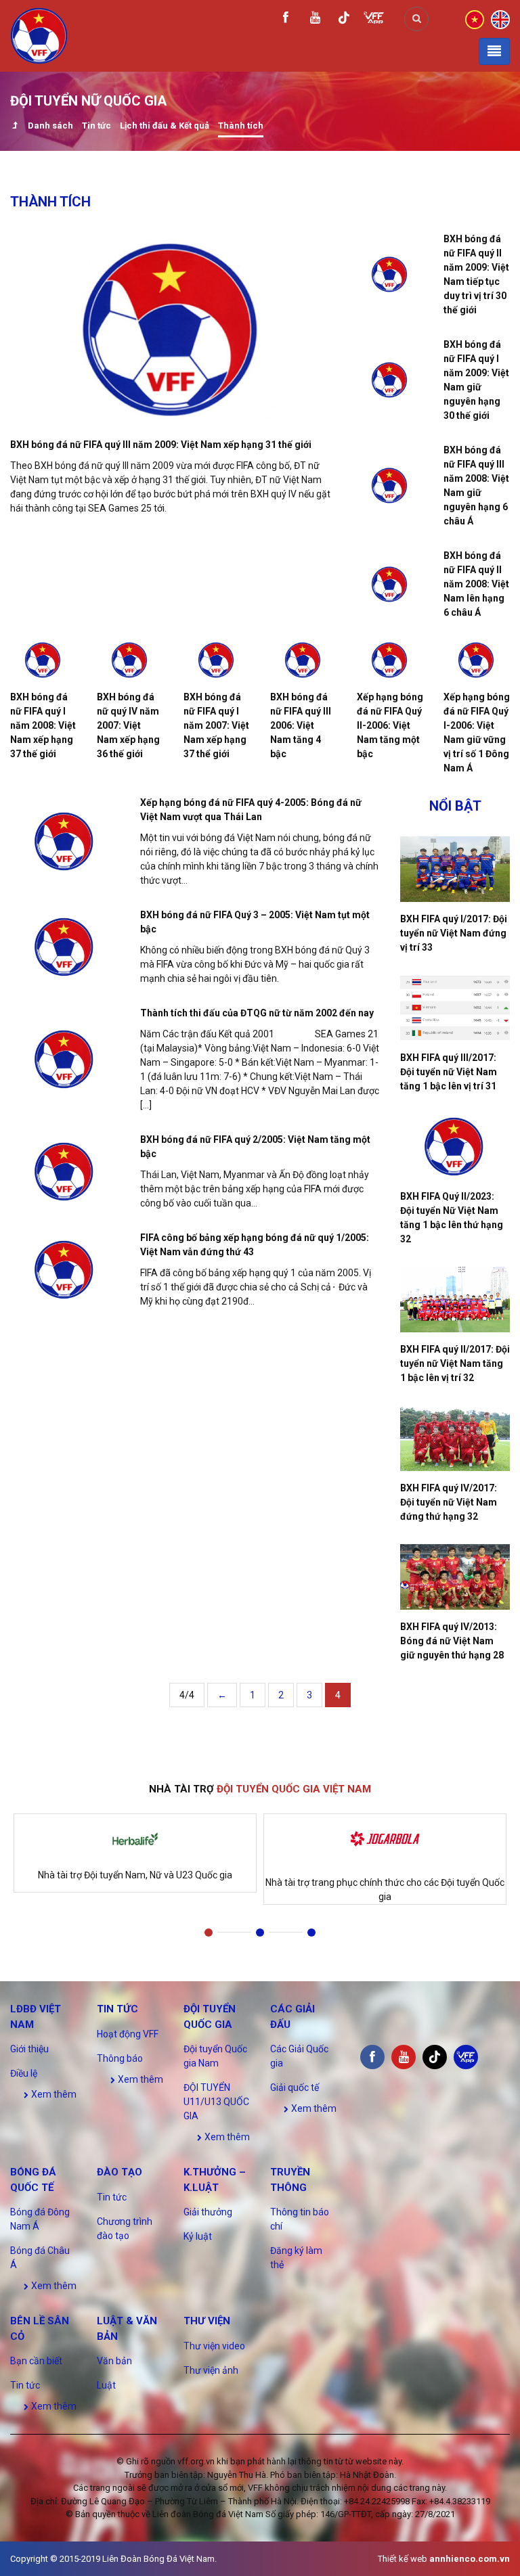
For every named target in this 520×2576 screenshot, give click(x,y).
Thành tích (241, 126)
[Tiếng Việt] (475, 18)
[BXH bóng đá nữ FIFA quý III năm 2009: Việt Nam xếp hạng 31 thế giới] (173, 330)
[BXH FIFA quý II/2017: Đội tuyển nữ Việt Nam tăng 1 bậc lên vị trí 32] (455, 1300)
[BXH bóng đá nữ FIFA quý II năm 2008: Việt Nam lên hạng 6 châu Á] (390, 584)
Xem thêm (53, 2094)
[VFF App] (374, 19)
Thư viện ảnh (211, 2370)
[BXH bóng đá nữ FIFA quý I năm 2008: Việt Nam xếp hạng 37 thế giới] (43, 660)
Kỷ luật (198, 2236)
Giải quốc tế (295, 2087)
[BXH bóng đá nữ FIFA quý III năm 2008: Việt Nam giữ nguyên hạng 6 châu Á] (390, 485)
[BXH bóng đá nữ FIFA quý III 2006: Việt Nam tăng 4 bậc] (303, 660)
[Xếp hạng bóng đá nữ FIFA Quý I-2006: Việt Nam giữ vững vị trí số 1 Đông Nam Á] (477, 660)
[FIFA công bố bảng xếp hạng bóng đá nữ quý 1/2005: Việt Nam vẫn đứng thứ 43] (65, 1270)
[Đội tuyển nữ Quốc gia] (15, 127)
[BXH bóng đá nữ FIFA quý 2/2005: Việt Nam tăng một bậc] (65, 1172)
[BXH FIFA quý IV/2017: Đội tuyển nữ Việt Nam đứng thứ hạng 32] (455, 1438)
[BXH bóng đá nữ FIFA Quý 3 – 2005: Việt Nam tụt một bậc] (65, 947)
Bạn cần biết (36, 2361)
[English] (500, 18)
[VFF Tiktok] (344, 20)
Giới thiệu (29, 2049)
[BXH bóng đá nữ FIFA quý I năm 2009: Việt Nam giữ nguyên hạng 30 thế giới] (390, 380)
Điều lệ (24, 2073)
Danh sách (50, 126)
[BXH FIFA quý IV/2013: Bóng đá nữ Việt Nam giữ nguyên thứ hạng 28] (455, 1577)
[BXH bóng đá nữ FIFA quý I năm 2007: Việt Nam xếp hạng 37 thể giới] (217, 660)
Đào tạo (120, 2172)
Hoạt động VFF (128, 2034)
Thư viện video (214, 2346)
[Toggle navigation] (494, 51)
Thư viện (207, 2321)
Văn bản (114, 2361)
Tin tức (96, 126)
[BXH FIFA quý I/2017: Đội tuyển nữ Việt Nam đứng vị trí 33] (455, 869)
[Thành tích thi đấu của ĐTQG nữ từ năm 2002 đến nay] (65, 1059)
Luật (106, 2385)
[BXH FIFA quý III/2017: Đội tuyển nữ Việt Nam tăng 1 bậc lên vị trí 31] (455, 1008)
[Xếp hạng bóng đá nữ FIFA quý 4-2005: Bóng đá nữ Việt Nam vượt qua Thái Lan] (65, 841)
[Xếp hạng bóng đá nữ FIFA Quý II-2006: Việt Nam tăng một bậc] (390, 660)
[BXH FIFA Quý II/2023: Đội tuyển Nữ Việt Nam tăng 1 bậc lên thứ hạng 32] (455, 1147)
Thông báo (120, 2058)
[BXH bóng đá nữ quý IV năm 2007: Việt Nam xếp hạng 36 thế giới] (130, 660)
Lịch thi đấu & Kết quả (165, 126)
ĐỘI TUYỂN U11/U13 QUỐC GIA (216, 2102)
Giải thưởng (208, 2212)
